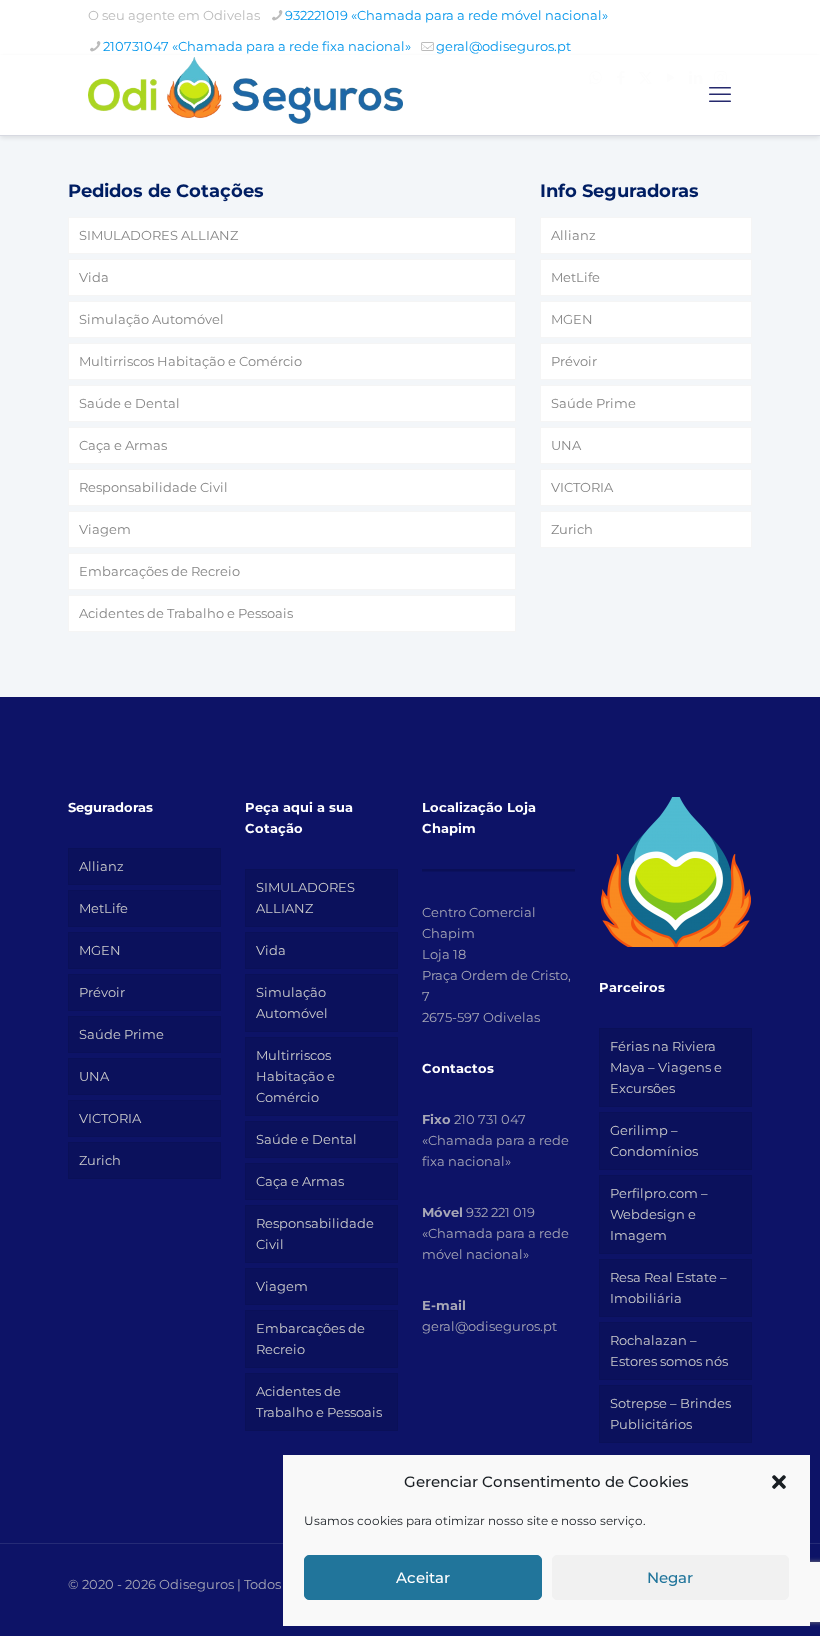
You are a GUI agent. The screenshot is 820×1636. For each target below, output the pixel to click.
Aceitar (423, 1577)
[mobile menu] (720, 95)
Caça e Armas (123, 445)
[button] (779, 1482)
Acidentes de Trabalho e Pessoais (186, 613)
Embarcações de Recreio (159, 571)
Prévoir (574, 361)
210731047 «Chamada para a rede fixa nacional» (257, 46)
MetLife (575, 277)
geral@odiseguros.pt (503, 46)
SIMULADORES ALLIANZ (158, 235)
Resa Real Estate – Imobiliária (668, 1287)
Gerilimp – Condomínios (654, 1140)
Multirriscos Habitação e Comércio (190, 361)
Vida (94, 277)
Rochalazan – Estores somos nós (669, 1350)
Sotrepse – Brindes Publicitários (670, 1413)
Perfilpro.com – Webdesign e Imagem (659, 1214)
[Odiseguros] (245, 95)
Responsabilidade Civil (153, 487)
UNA (566, 445)
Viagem (105, 529)
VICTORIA (582, 487)
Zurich (572, 529)
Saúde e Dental (129, 403)
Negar (670, 1577)
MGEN (572, 319)
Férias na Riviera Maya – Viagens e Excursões (666, 1067)
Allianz (573, 235)
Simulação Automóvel (151, 319)
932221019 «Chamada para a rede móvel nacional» (446, 15)
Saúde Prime (593, 403)
